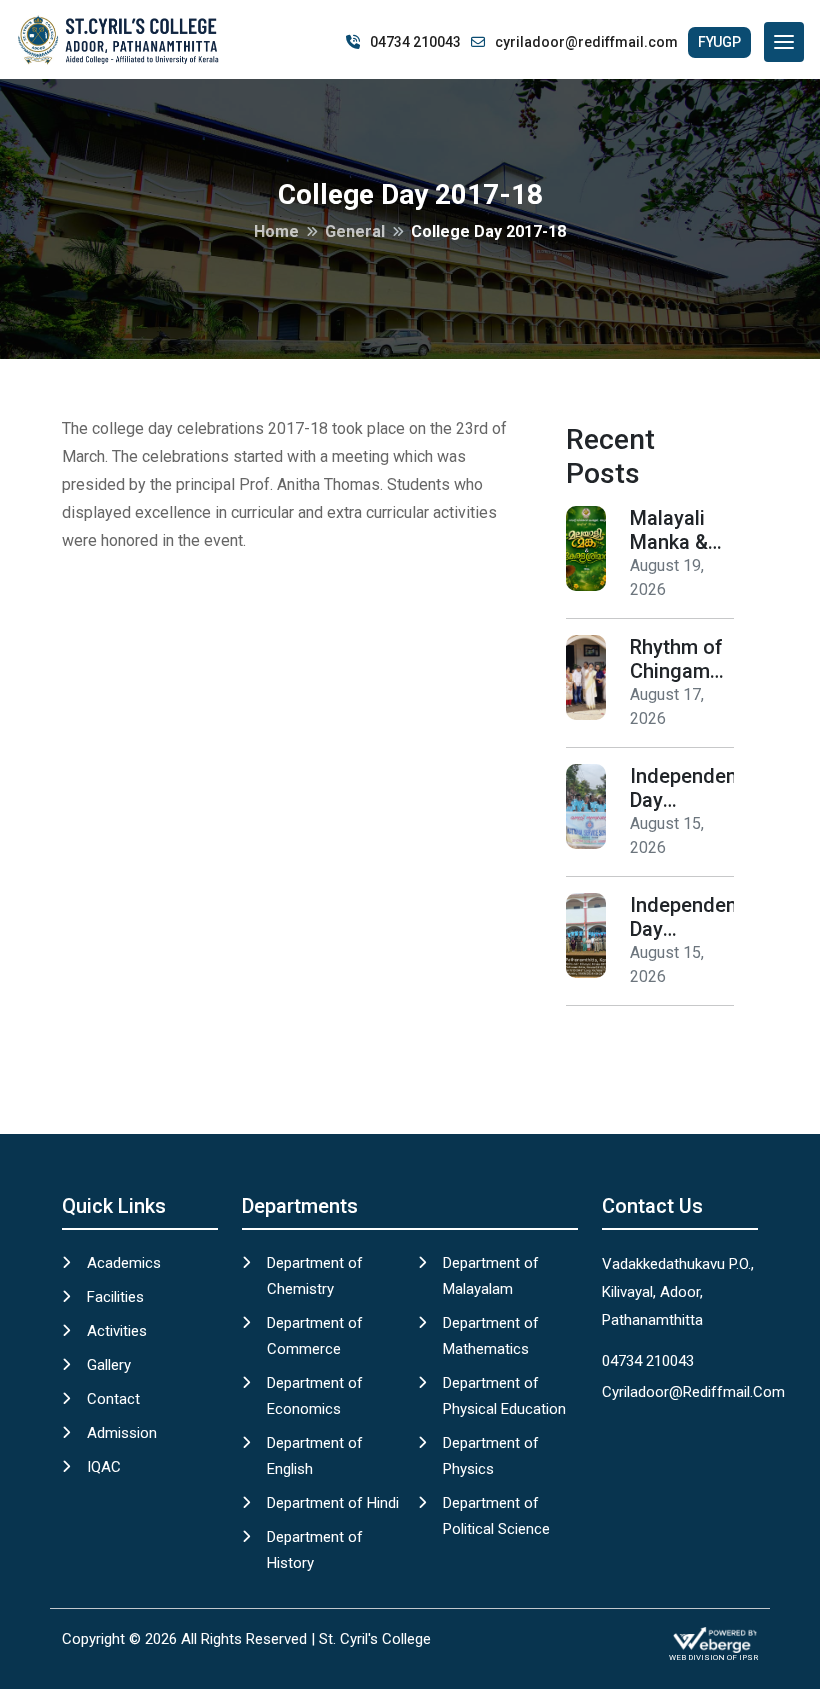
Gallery (109, 1365)
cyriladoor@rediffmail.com (586, 42)
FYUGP (719, 42)
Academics (124, 1263)
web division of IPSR (713, 1657)
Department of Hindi (333, 1503)
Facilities (115, 1297)
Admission (122, 1433)
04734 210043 (415, 42)
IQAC (104, 1467)
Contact (113, 1399)
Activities (117, 1331)
